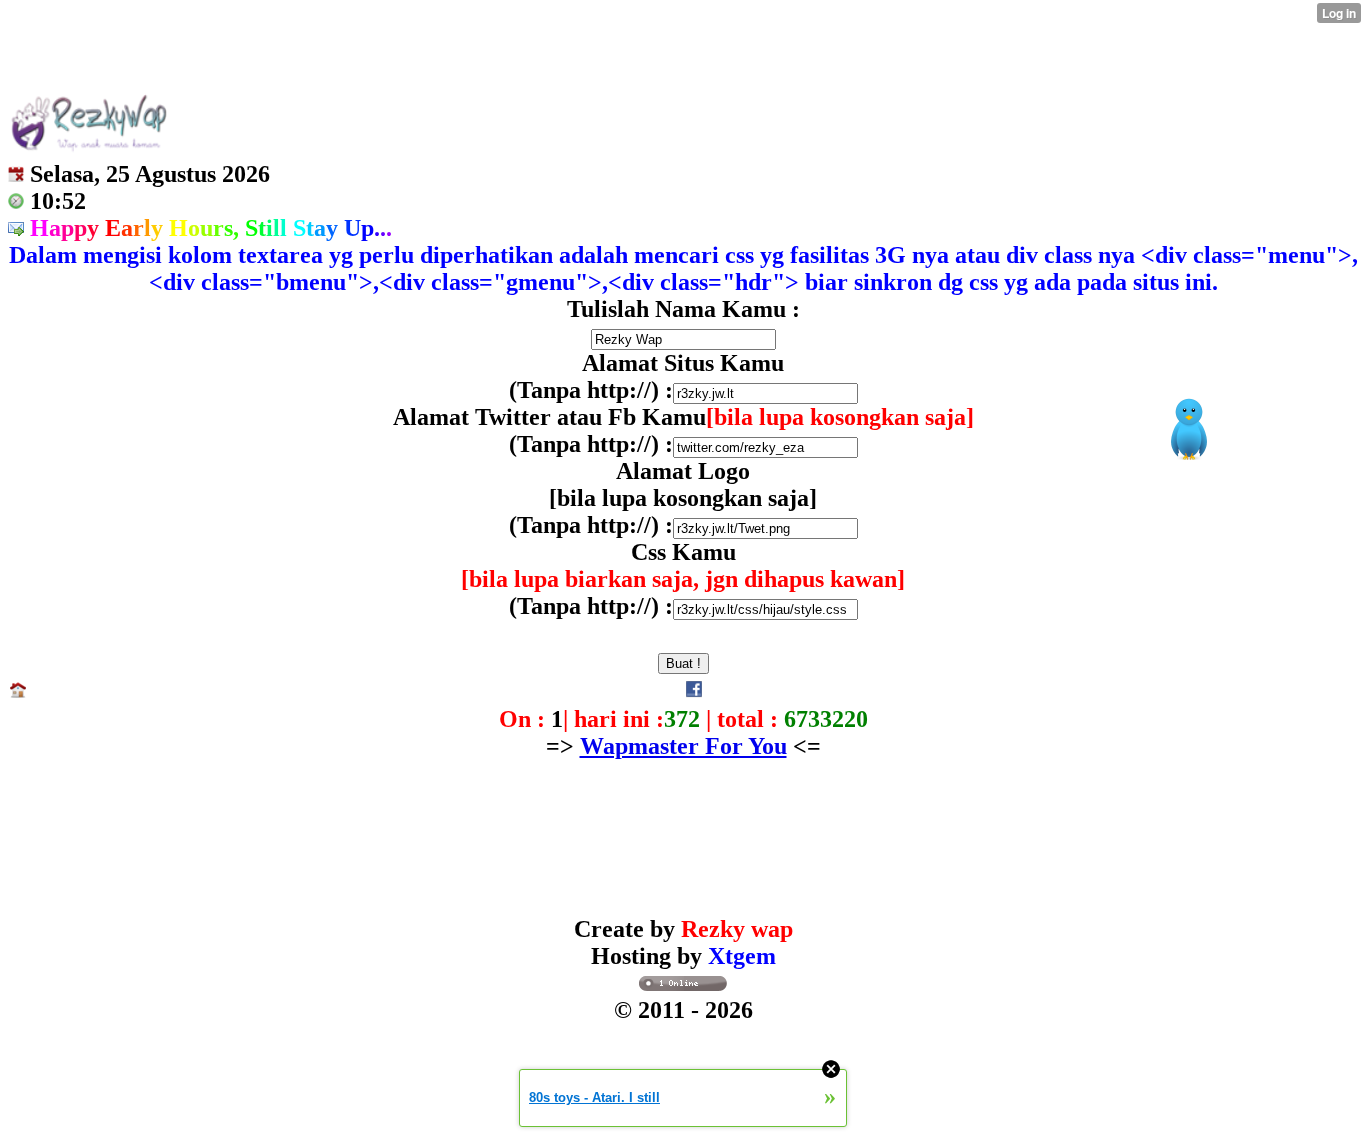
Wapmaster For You (683, 746)
